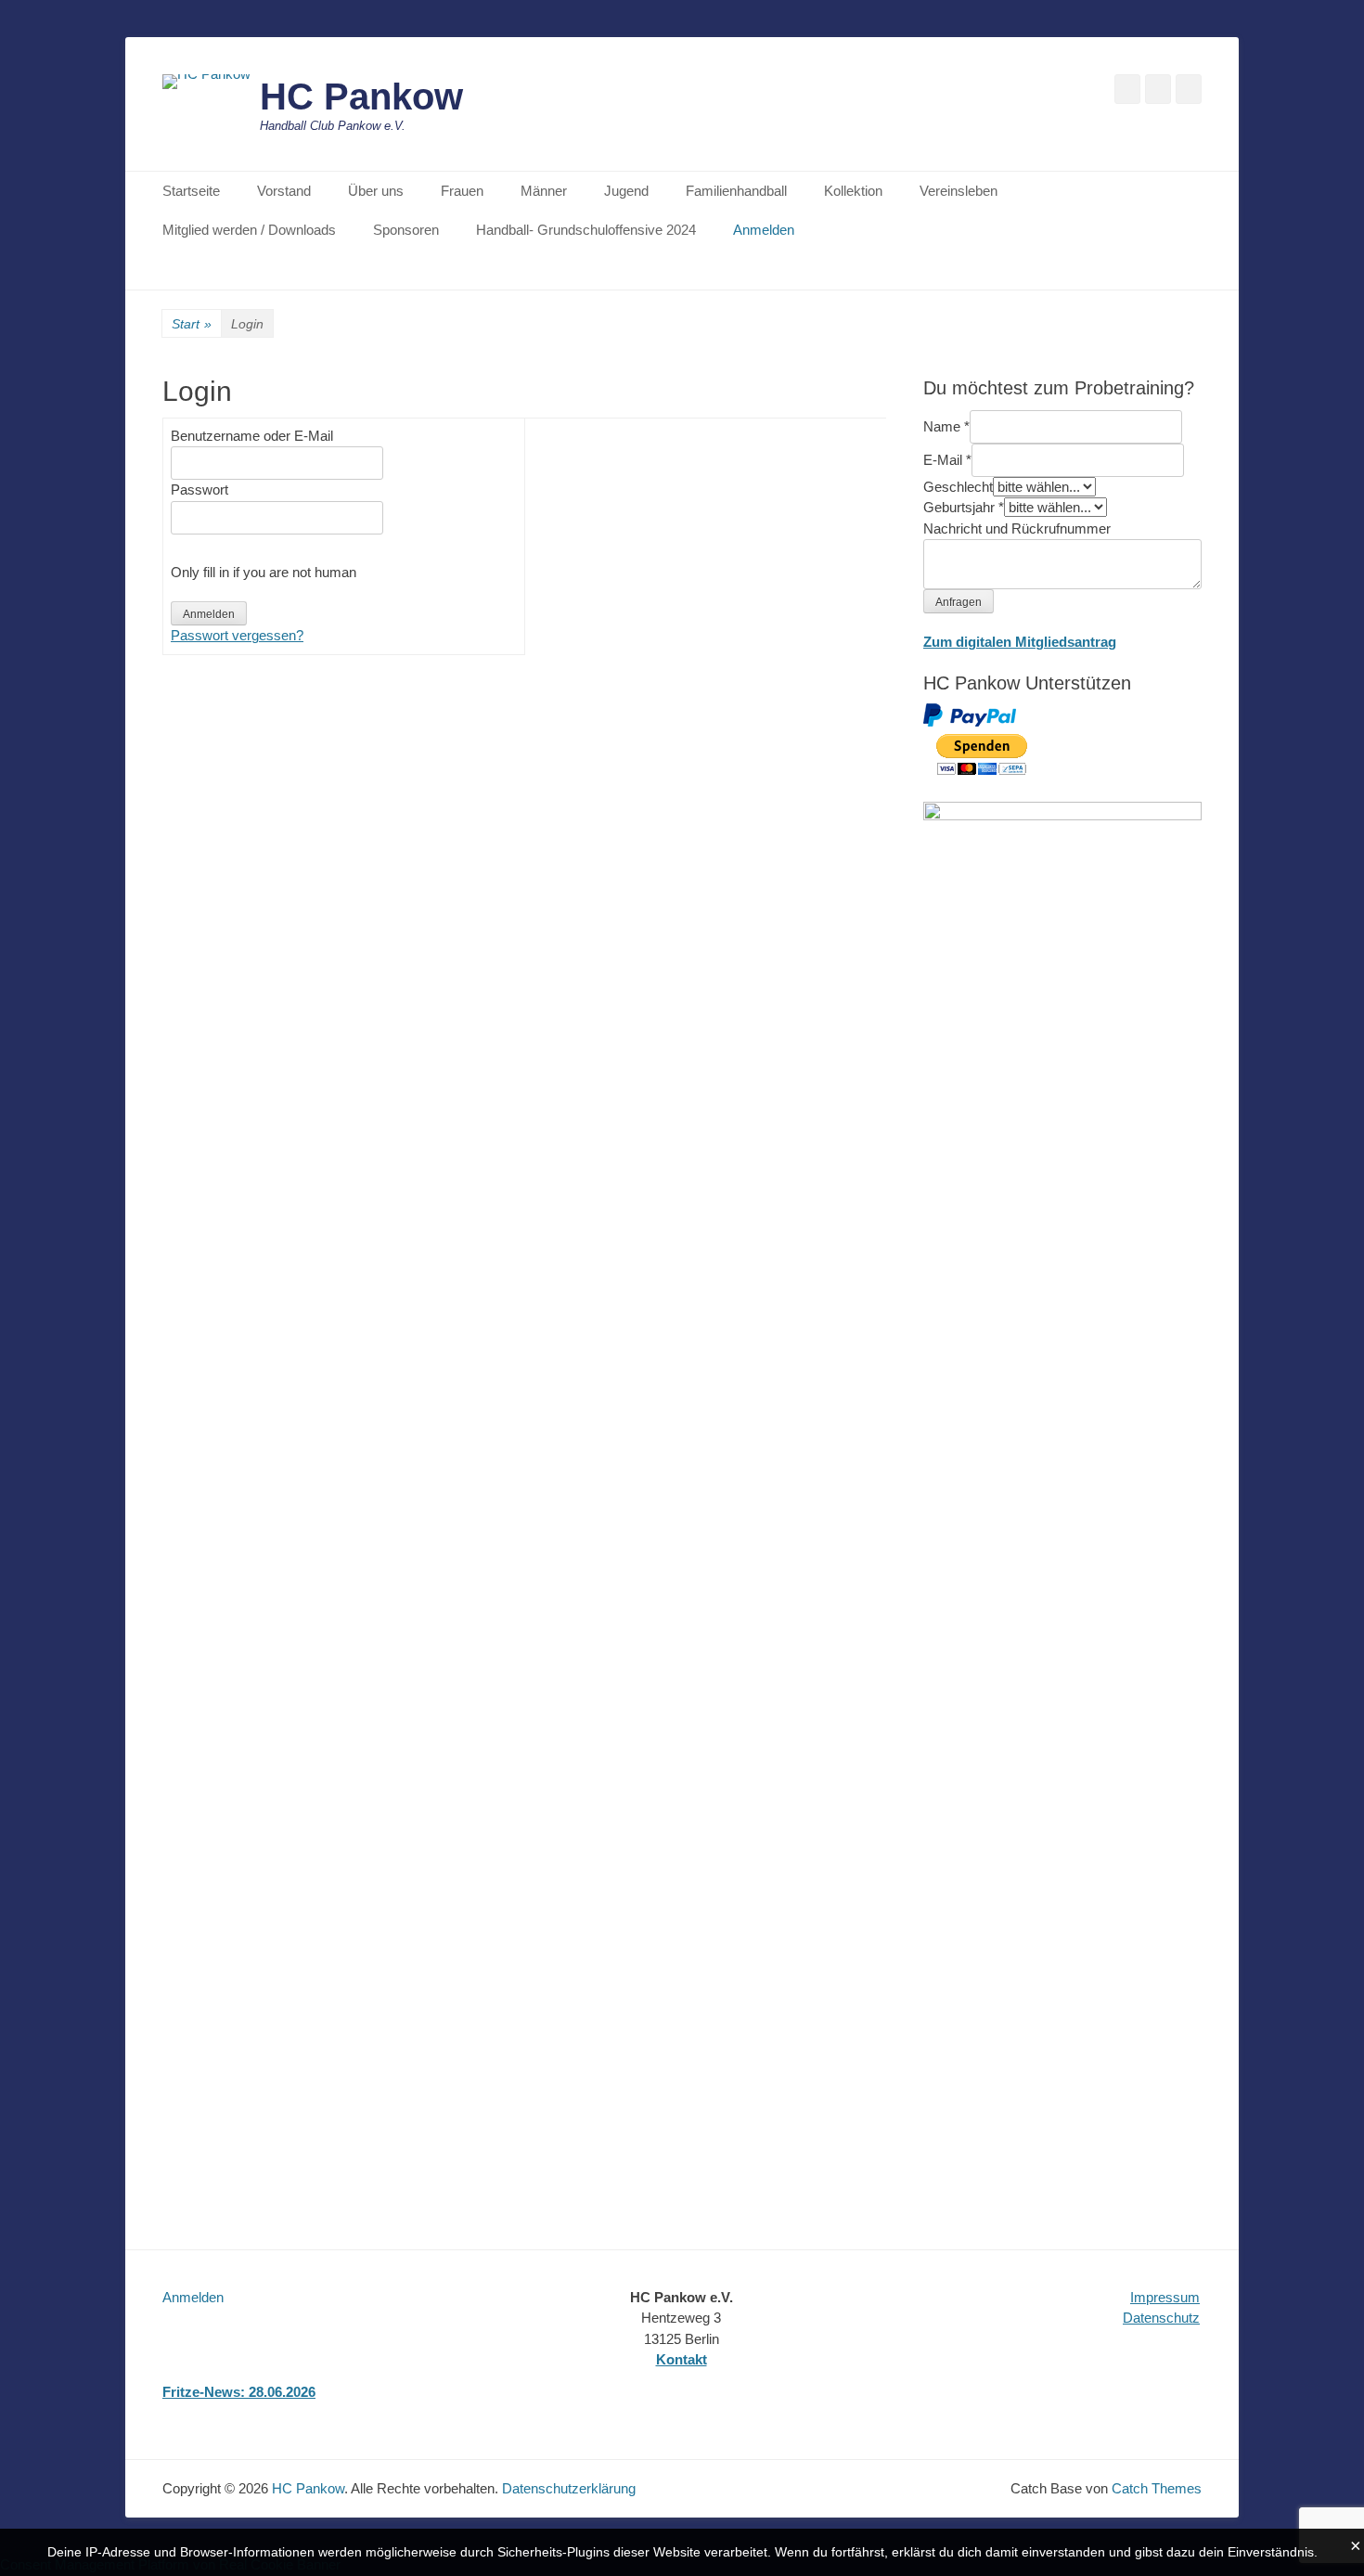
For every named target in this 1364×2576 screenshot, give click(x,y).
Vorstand (284, 191)
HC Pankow (361, 97)
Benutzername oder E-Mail (252, 436)
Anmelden (764, 230)
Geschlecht (958, 487)
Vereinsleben (959, 191)
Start (192, 324)
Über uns (376, 191)
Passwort (199, 489)
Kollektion (853, 191)
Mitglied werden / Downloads (249, 230)
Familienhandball (736, 191)
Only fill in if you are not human (264, 572)
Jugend (626, 191)
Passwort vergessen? (237, 635)
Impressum (1165, 2297)
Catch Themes (1157, 2488)
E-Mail (947, 460)
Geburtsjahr (964, 507)
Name (946, 426)
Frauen (462, 191)
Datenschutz (1161, 2318)
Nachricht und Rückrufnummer (1017, 528)
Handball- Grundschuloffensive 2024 (586, 230)
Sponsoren (406, 230)
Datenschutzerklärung (569, 2488)
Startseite (191, 191)
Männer (544, 191)
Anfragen (959, 602)
